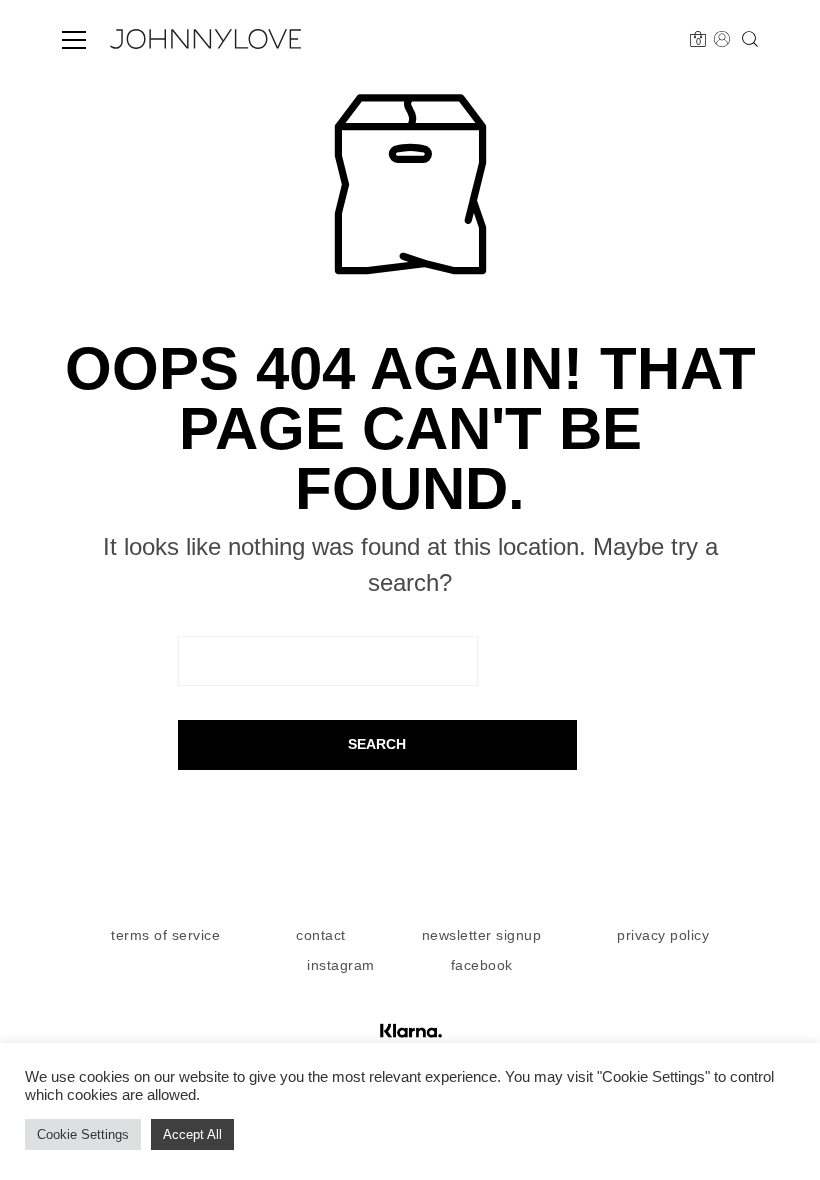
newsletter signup (482, 935)
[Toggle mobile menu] (74, 40)
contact (321, 935)
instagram (341, 965)
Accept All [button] (192, 1134)
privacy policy (663, 935)
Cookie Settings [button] (83, 1134)
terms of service (165, 935)
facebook (482, 965)
